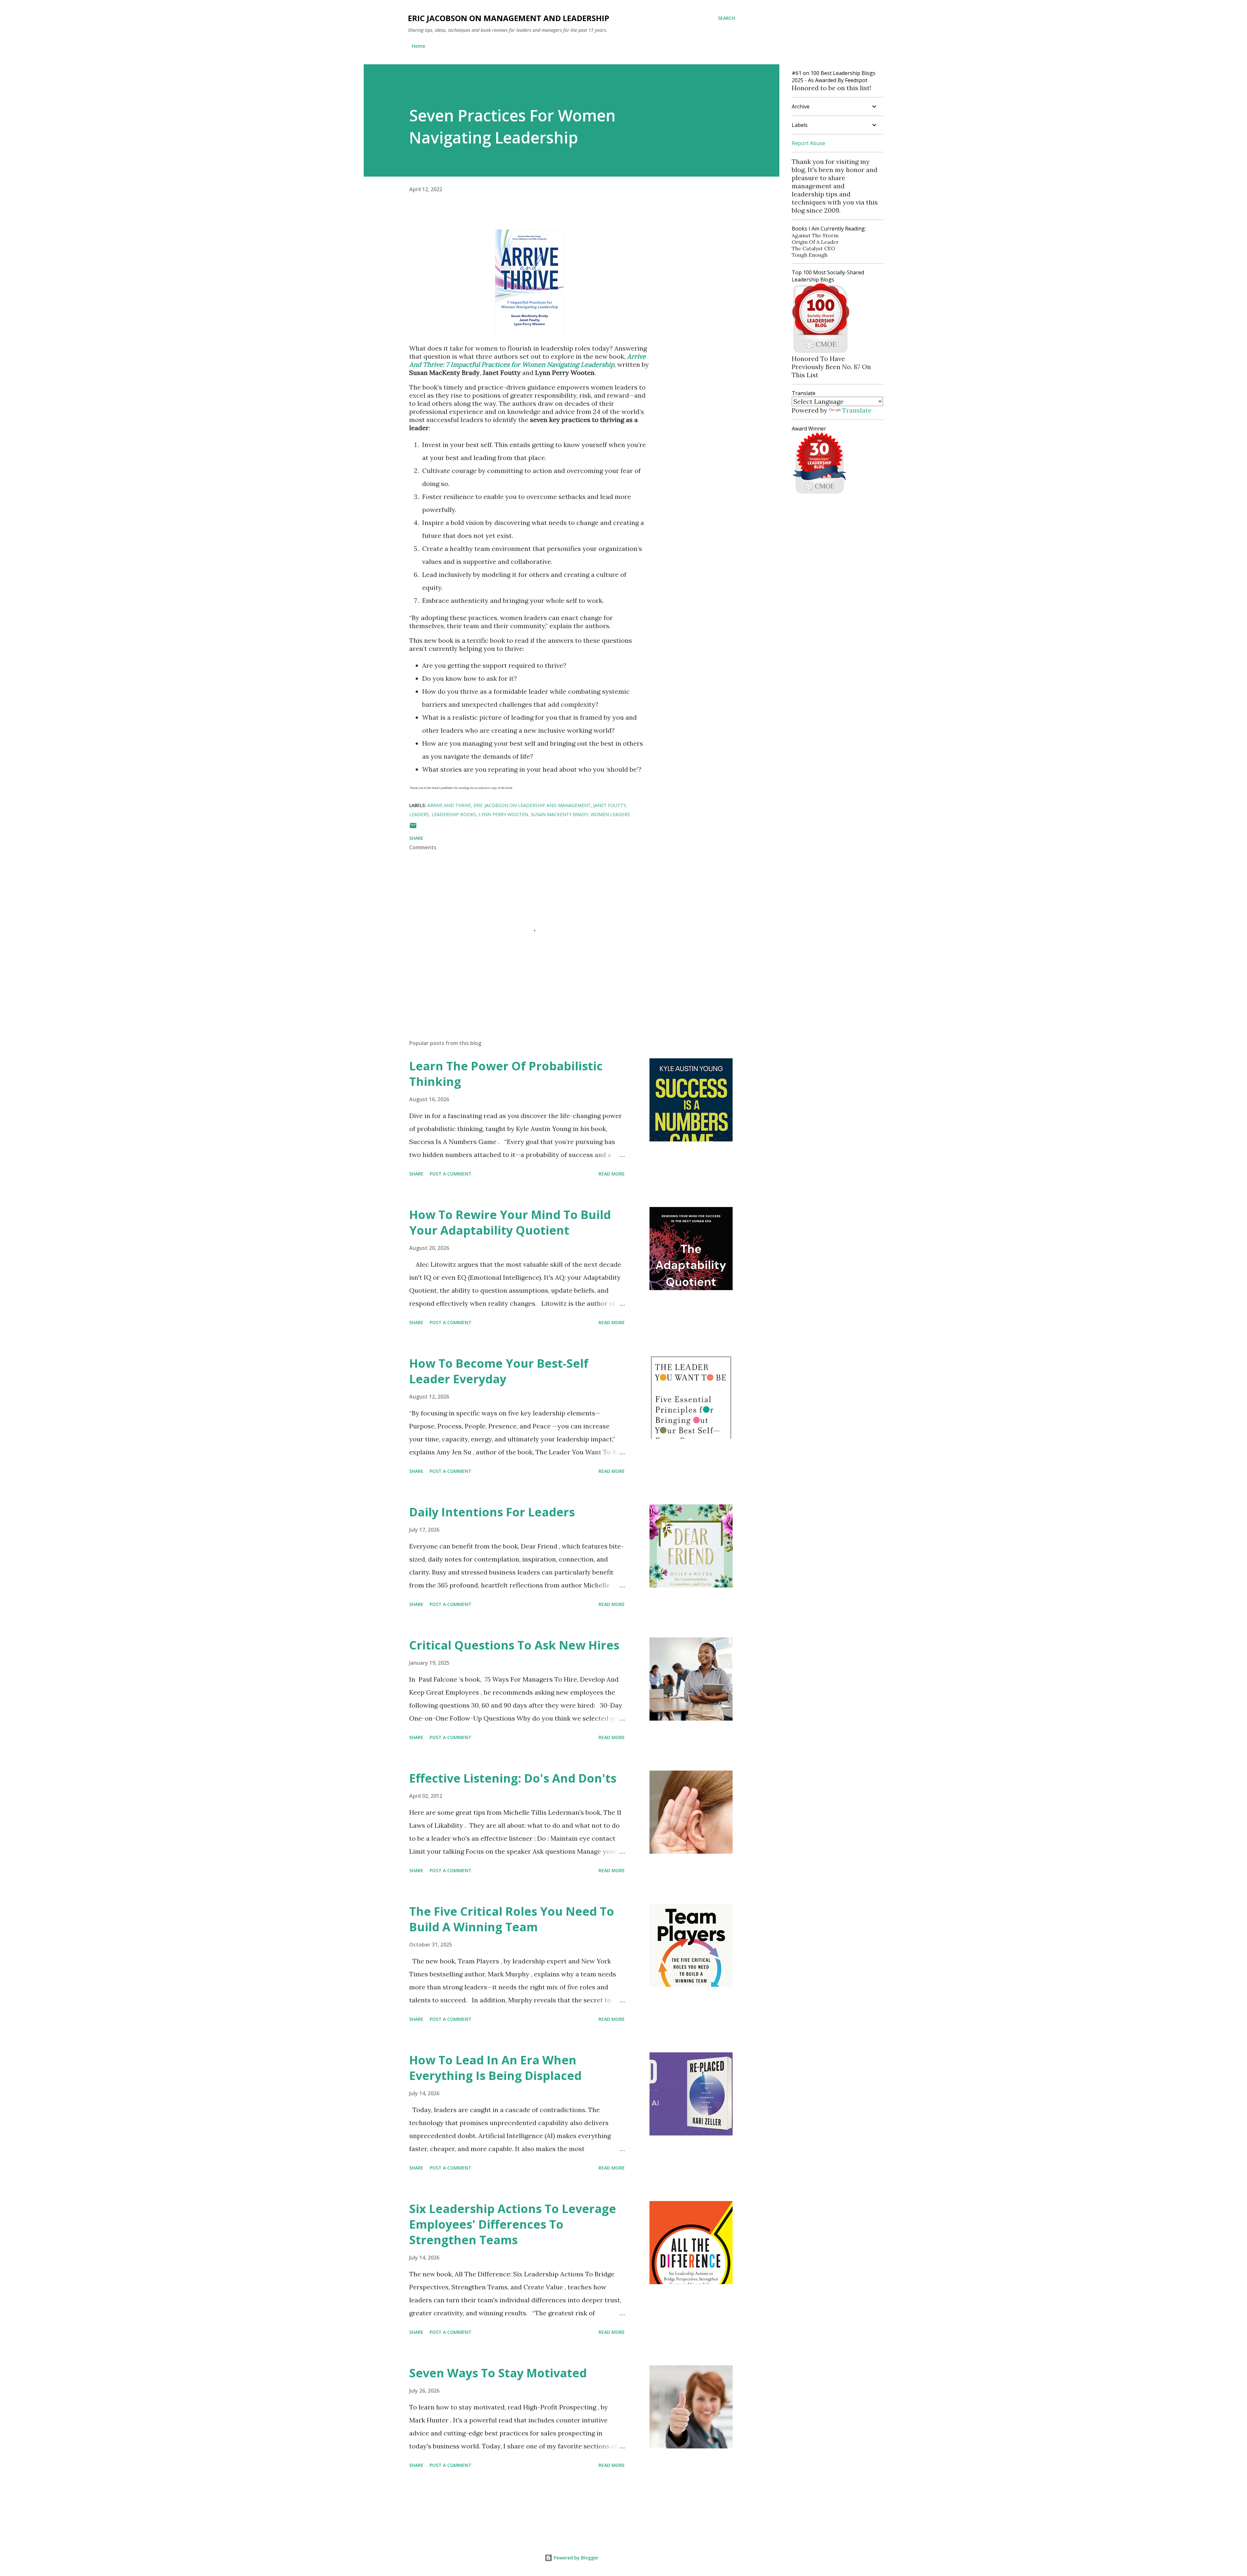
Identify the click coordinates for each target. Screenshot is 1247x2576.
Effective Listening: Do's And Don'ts (513, 1778)
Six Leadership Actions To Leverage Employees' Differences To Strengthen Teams (513, 2224)
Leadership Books (454, 814)
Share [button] (416, 838)
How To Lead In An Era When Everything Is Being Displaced (495, 2068)
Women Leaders (610, 814)
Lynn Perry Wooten (503, 814)
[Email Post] (413, 828)
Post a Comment (451, 1174)
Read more (612, 1174)
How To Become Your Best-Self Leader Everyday (499, 1371)
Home (418, 46)
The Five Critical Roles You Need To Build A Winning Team (512, 1919)
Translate (857, 410)
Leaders (419, 814)
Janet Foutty (610, 805)
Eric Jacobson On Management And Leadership (509, 18)
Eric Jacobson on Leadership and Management (532, 805)
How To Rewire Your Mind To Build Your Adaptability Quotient (510, 1222)
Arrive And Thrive (449, 805)
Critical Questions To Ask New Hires (514, 1645)
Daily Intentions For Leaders (492, 1512)
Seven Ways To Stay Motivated (498, 2373)
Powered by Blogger (575, 2558)
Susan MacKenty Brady (559, 814)
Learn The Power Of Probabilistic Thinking (506, 1074)
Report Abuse (808, 143)
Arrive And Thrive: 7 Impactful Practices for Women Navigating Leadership (528, 360)
